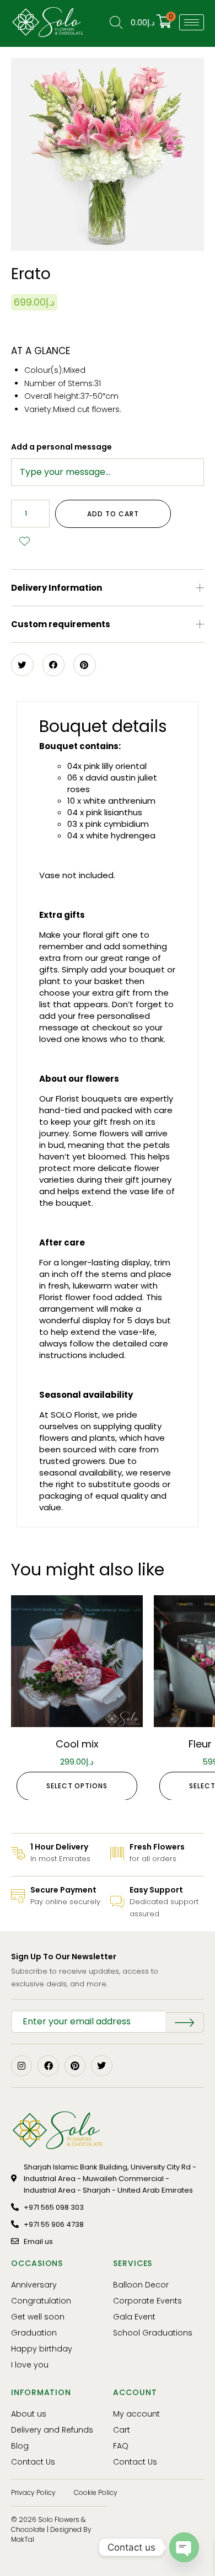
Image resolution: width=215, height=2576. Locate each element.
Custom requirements (61, 624)
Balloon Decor (141, 2285)
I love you (30, 2365)
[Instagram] (21, 2066)
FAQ (121, 2446)
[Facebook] (48, 2066)
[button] (108, 588)
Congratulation (41, 2301)
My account (136, 2414)
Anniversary (34, 2285)
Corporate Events (147, 2301)
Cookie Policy (96, 2492)
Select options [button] (77, 1786)
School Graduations (153, 2333)
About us (29, 2414)
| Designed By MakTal (51, 2534)
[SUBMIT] (185, 2022)
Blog (20, 2446)
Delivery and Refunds (52, 2430)
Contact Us (33, 2462)
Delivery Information (57, 588)
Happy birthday (42, 2349)
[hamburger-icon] (192, 22)
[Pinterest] (75, 2066)
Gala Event (134, 2317)
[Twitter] (101, 2066)
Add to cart (113, 514)
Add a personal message (61, 447)
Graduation (34, 2333)
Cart (122, 2430)
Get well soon (38, 2317)
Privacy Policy (33, 2492)
